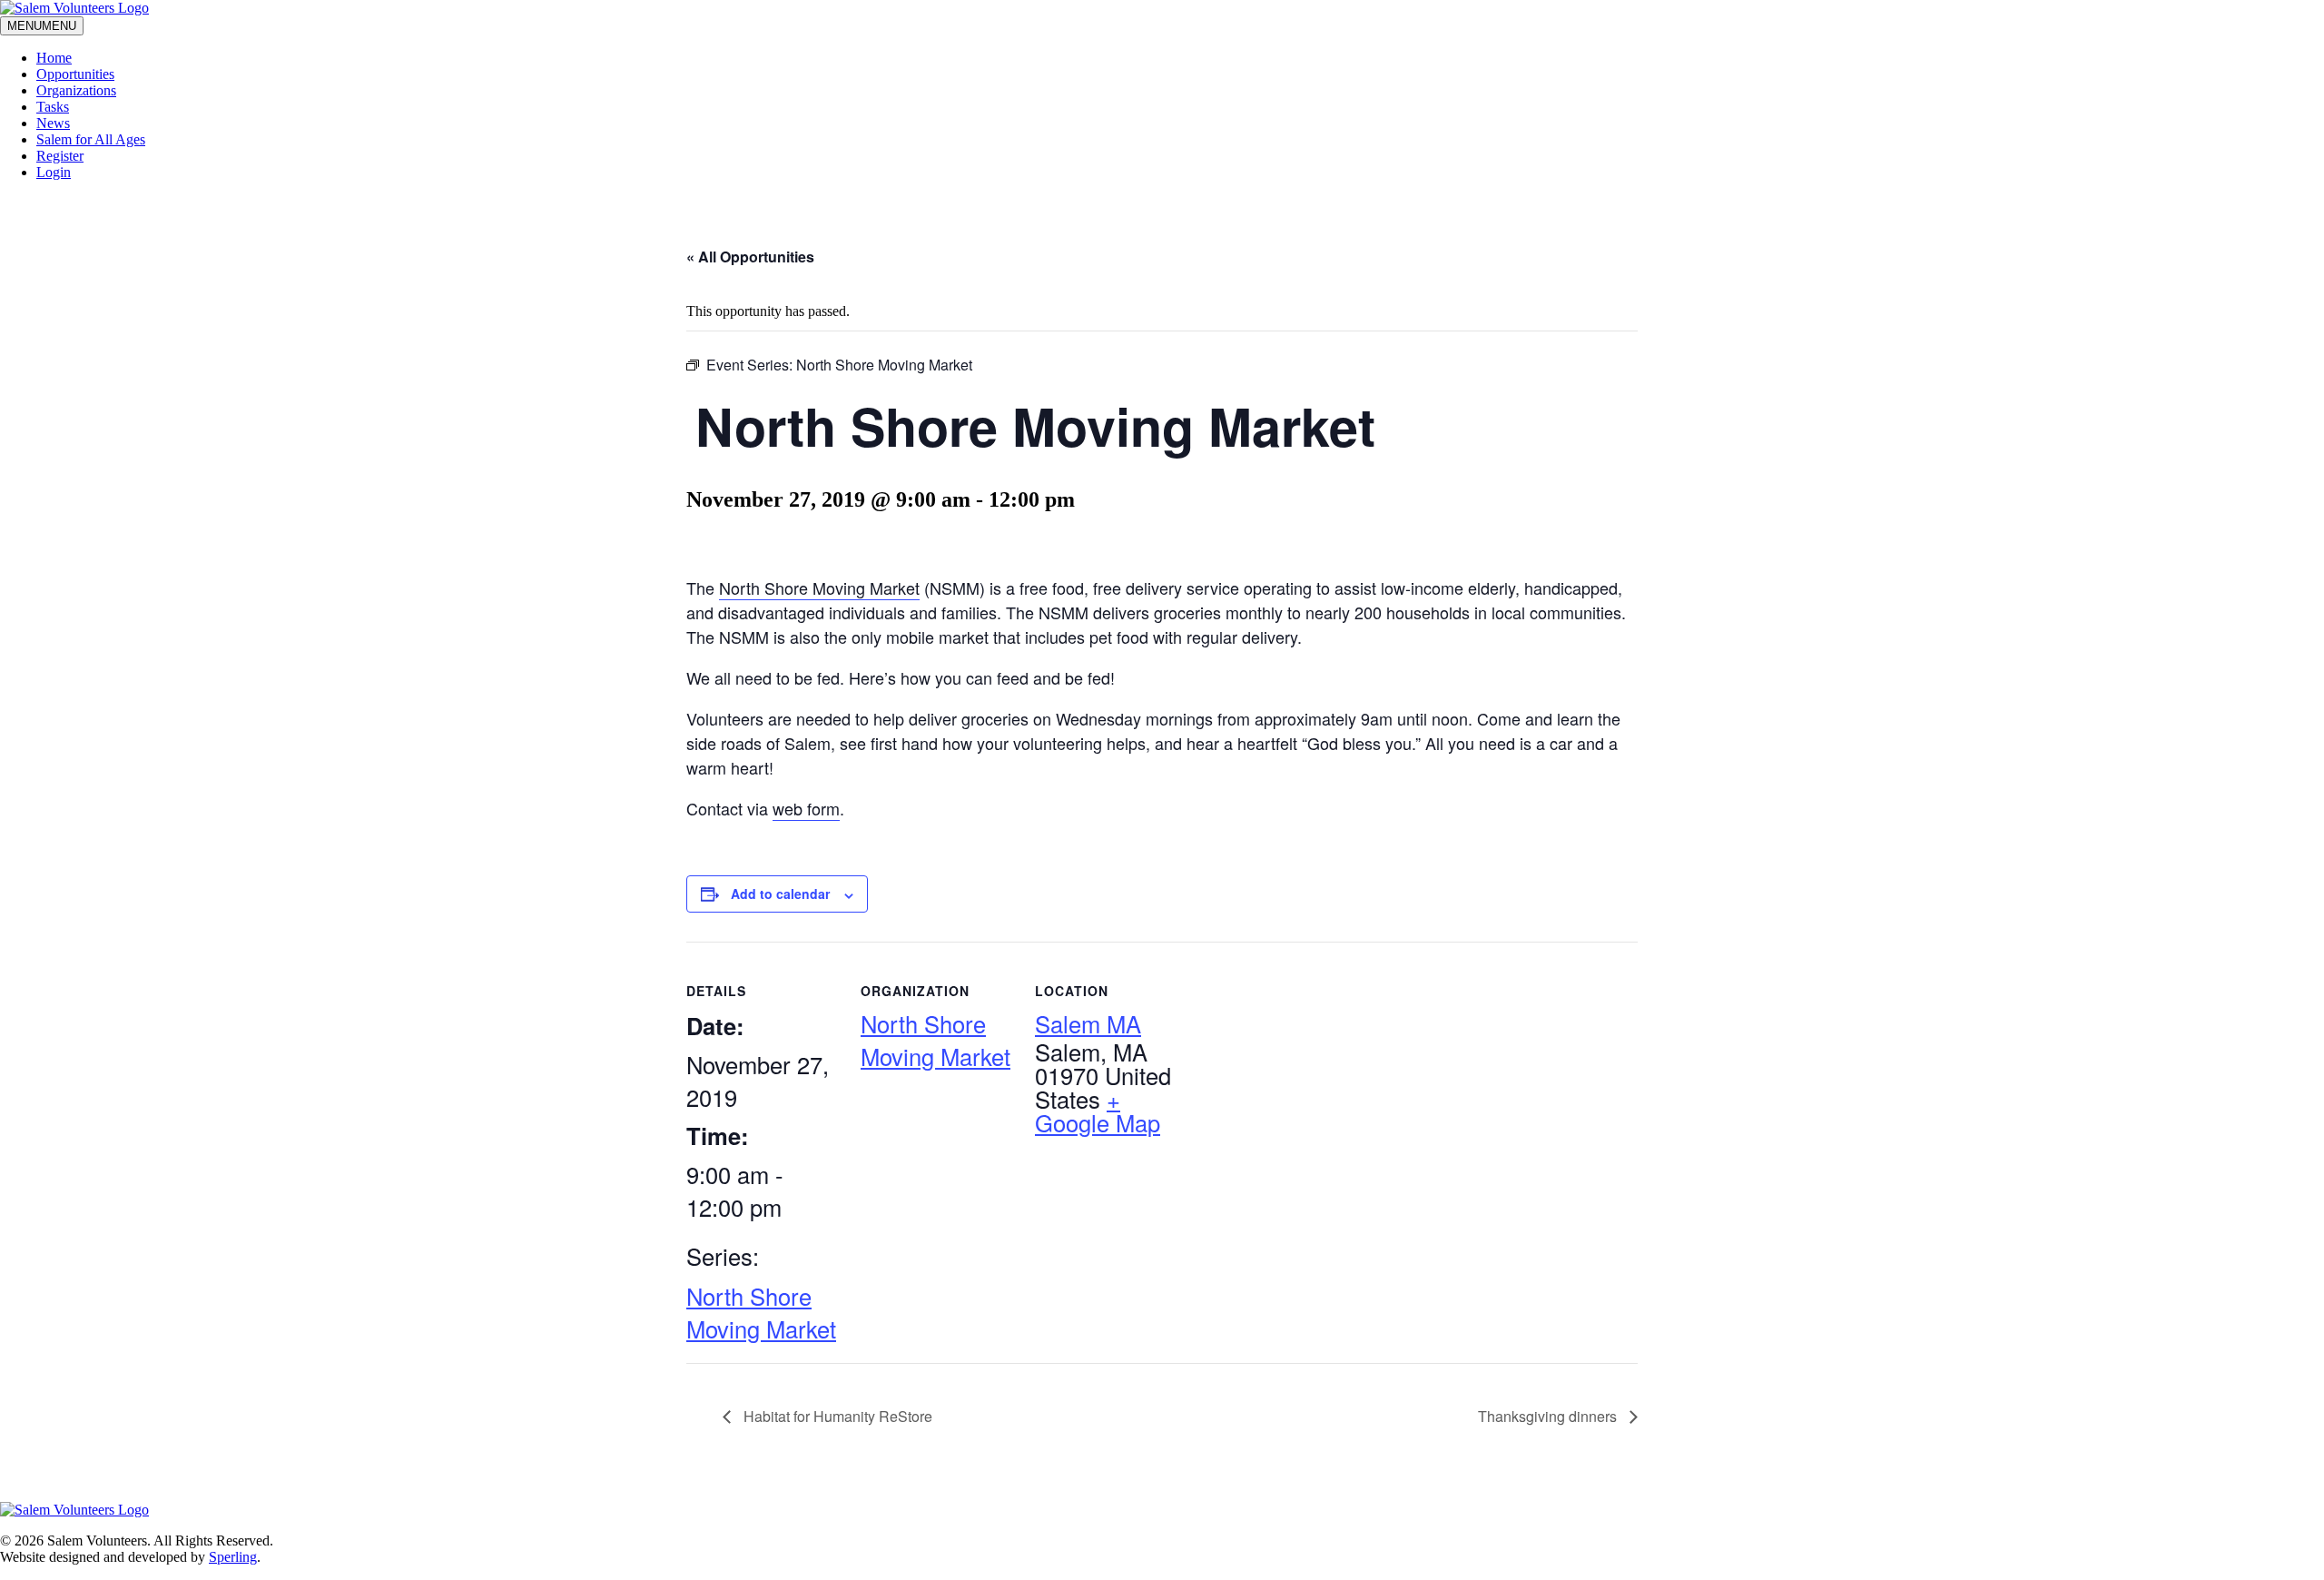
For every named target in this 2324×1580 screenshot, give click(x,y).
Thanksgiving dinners (1549, 1416)
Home (54, 58)
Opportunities (75, 74)
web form (806, 808)
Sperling (233, 1557)
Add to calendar (780, 894)
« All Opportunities (750, 257)
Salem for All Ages (91, 139)
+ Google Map (1098, 1111)
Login (54, 172)
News (53, 123)
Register (60, 156)
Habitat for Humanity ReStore (836, 1416)
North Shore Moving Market (819, 588)
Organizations (76, 90)
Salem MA (1088, 1023)
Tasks (53, 107)
